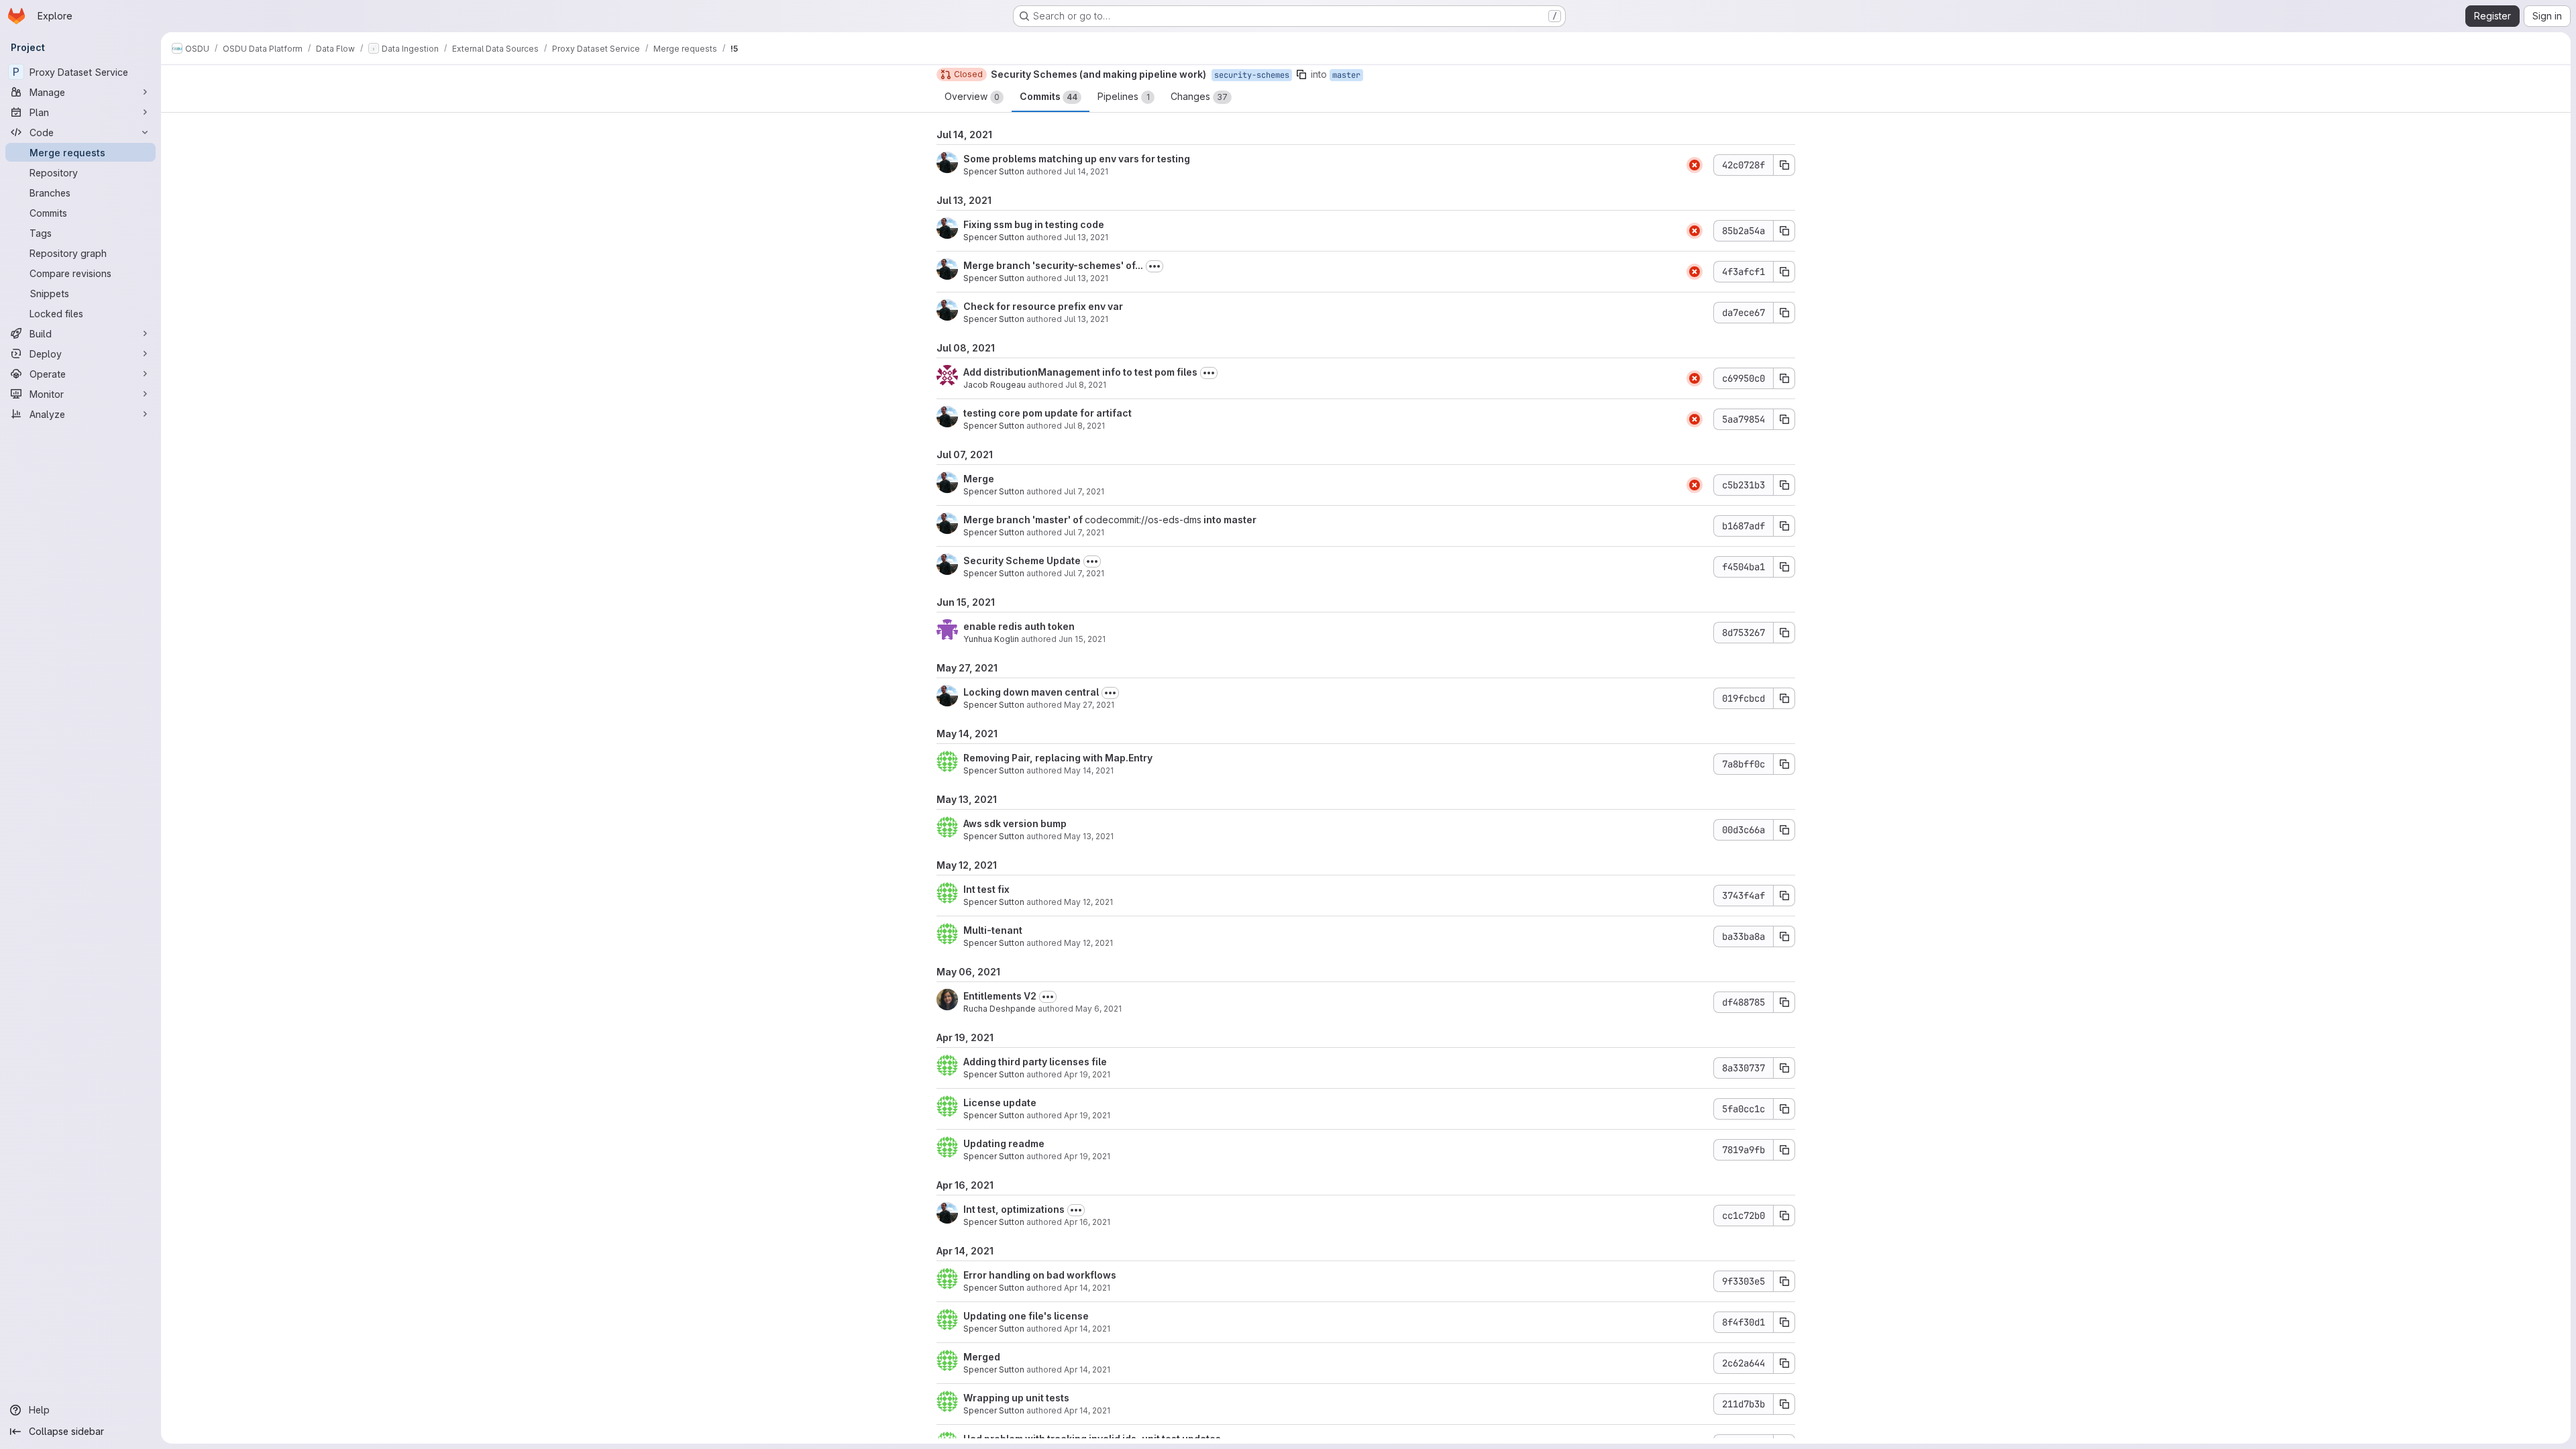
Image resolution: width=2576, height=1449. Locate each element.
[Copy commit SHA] (1784, 165)
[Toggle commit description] (1155, 266)
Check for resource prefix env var (1043, 306)
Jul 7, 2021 (1084, 491)
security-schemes (1252, 75)
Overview (972, 96)
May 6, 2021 (1098, 1009)
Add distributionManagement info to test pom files (1080, 372)
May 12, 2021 (1088, 902)
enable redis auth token (1019, 626)
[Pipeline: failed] (1695, 165)
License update (1000, 1103)
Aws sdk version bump (1015, 823)
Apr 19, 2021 (1087, 1074)
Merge (979, 479)
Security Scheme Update (1022, 560)
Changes (1199, 96)
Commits (1049, 96)
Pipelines (1124, 96)
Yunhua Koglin (991, 639)
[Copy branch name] (1301, 74)
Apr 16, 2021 (1087, 1222)
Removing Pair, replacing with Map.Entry (1058, 758)
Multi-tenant (993, 930)
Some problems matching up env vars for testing (1077, 159)
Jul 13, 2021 (1086, 237)
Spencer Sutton (994, 171)
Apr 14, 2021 (1087, 1288)
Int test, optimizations (1014, 1209)
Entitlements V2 (1000, 996)
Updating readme (1004, 1143)
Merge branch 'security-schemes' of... (1053, 265)
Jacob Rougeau (995, 385)
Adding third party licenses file (1035, 1062)
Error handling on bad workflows (1040, 1275)
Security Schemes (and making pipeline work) (1098, 74)
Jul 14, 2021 (1086, 171)
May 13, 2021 (1089, 836)
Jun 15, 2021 (1082, 639)
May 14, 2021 (1089, 770)
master (1346, 75)
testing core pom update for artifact (1048, 413)
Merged (982, 1357)
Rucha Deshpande (1000, 1009)
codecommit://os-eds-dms (1143, 520)
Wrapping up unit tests (1016, 1398)
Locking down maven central (1031, 692)
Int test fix (986, 889)
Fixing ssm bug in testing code (1034, 224)
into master (1229, 520)
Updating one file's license (1026, 1316)
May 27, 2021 (1089, 705)
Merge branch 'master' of (1024, 520)
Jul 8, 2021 (1086, 385)
